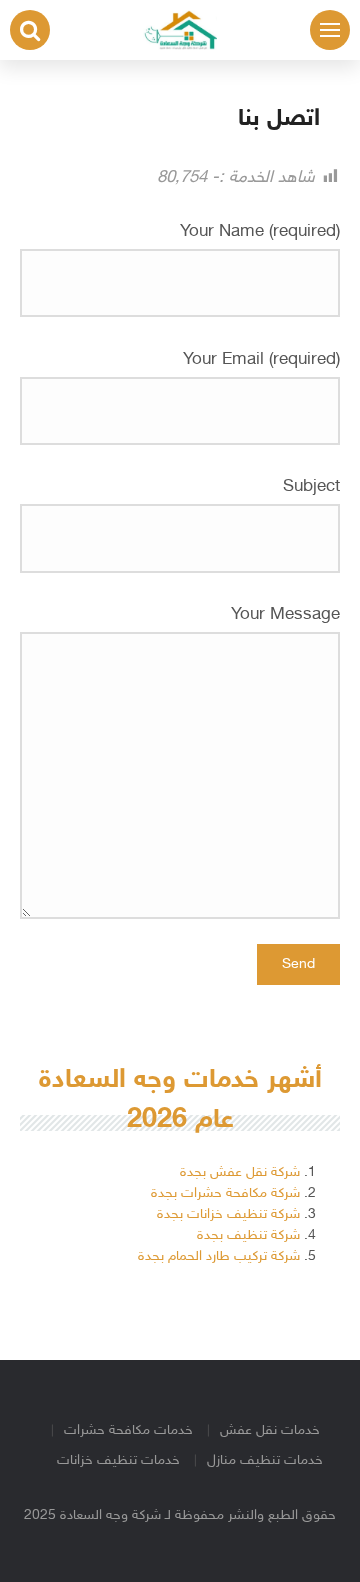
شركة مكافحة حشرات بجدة (225, 1193)
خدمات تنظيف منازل (265, 1460)
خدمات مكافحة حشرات (128, 1430)
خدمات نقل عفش (270, 1430)
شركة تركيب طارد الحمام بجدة (219, 1256)
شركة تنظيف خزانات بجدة (228, 1214)
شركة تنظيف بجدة (248, 1235)
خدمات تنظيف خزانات (118, 1460)
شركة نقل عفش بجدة (240, 1172)
